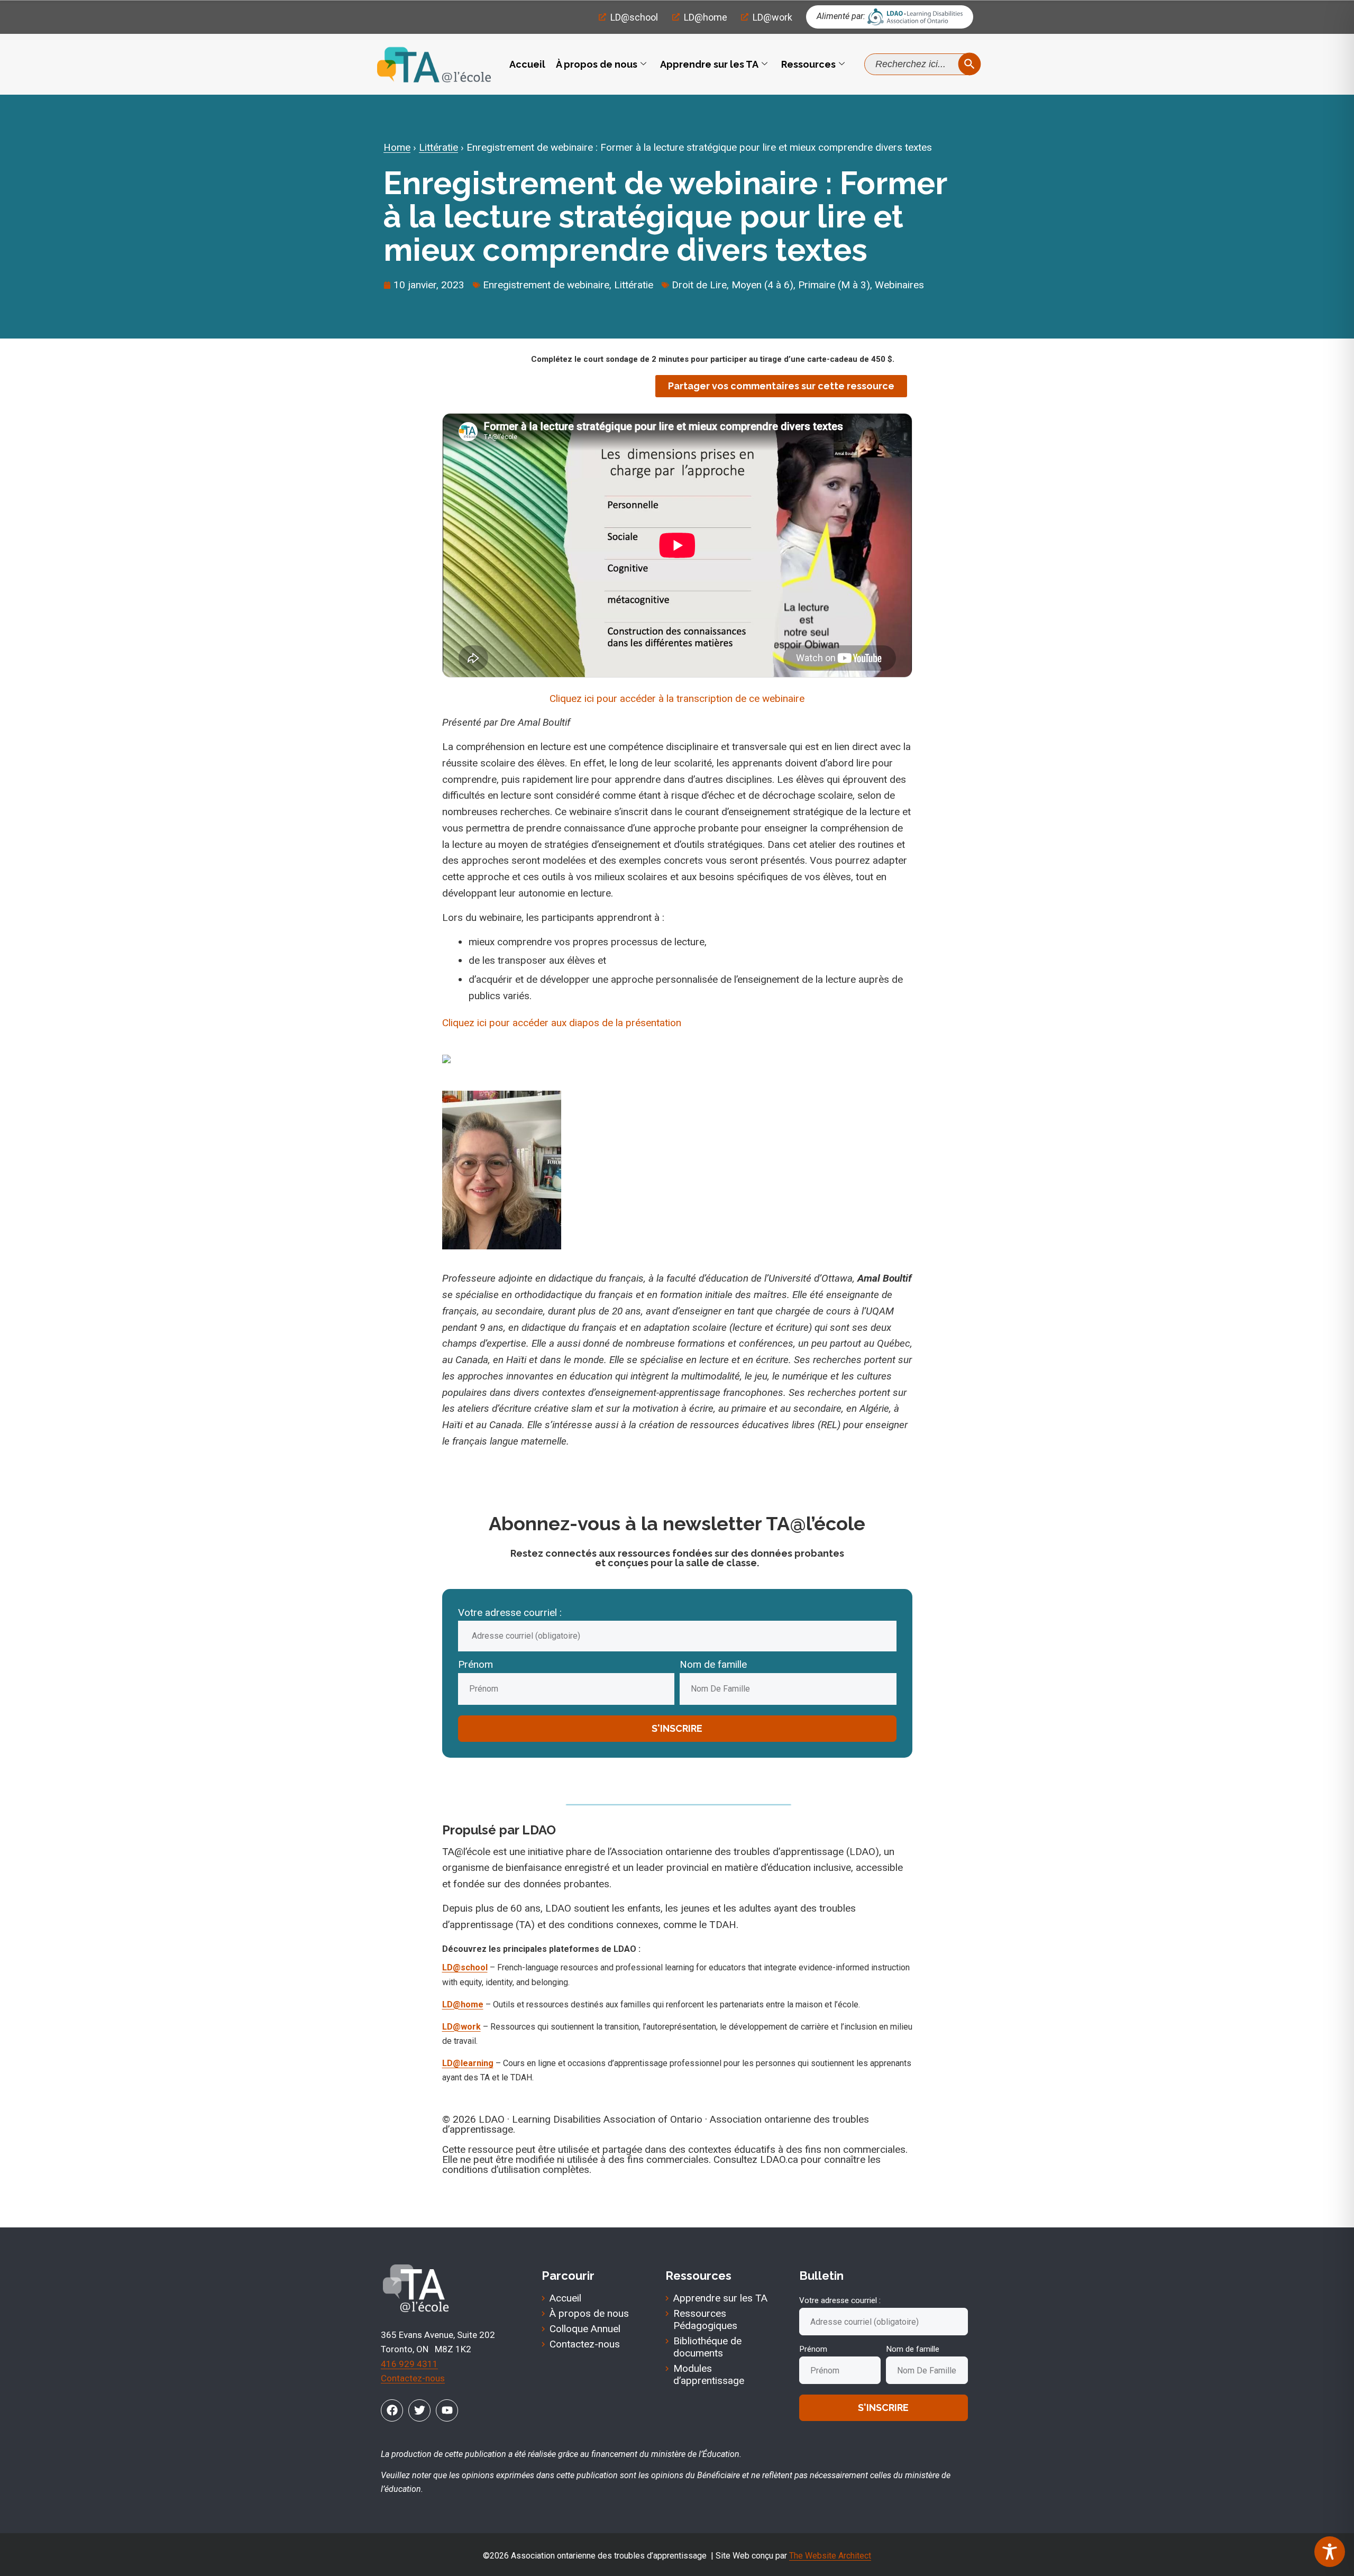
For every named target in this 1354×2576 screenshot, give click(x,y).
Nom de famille (713, 1664)
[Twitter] (419, 2410)
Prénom (475, 1664)
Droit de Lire (699, 285)
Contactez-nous (413, 2378)
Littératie (438, 147)
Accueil (527, 64)
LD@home (463, 2004)
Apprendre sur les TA (709, 64)
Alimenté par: (841, 16)
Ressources (808, 64)
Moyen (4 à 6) (762, 285)
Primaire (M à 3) (834, 285)
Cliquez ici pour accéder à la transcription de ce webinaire (677, 698)
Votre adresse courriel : (510, 1613)
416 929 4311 (409, 2364)
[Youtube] (447, 2410)
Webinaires (899, 285)
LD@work (461, 2027)
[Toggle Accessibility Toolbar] (1330, 2552)
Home (397, 147)
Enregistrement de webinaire (546, 285)
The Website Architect (830, 2556)
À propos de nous (597, 64)
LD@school (465, 1967)
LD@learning (468, 2063)
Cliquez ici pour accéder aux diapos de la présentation (562, 1023)
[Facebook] (392, 2410)
